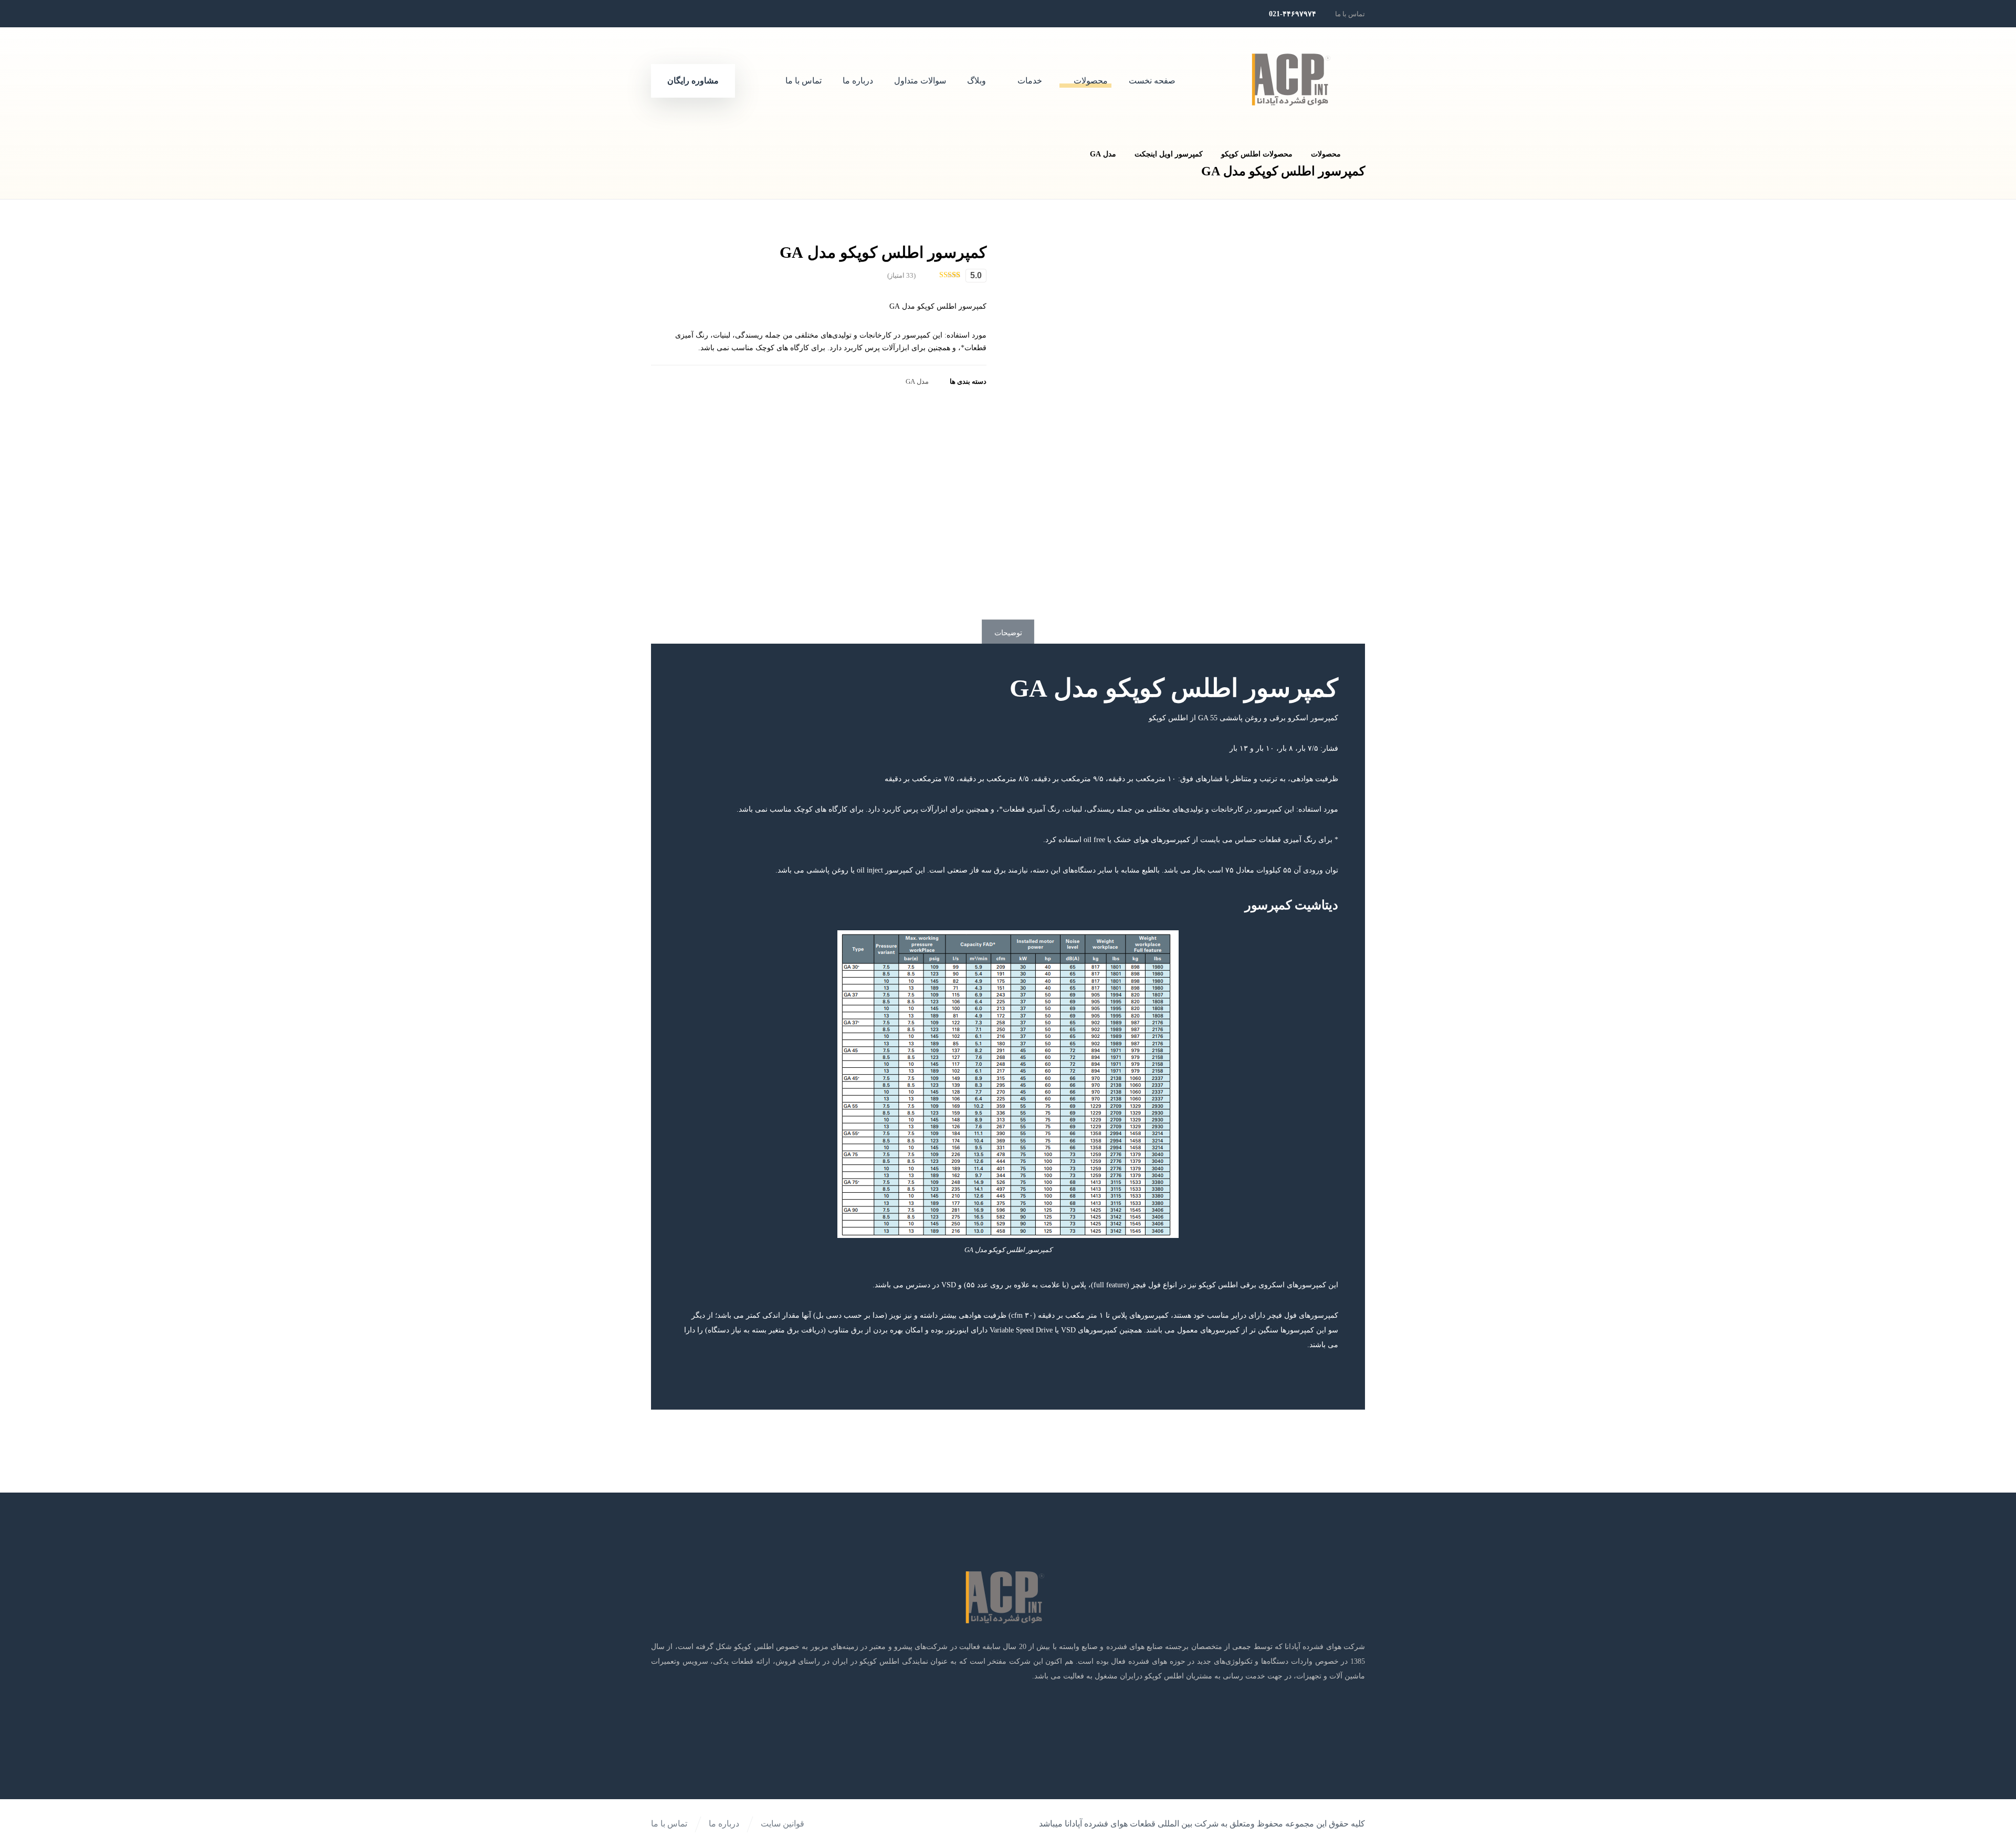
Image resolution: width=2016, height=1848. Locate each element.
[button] (736, 14)
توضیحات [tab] (1008, 633)
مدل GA (917, 382)
